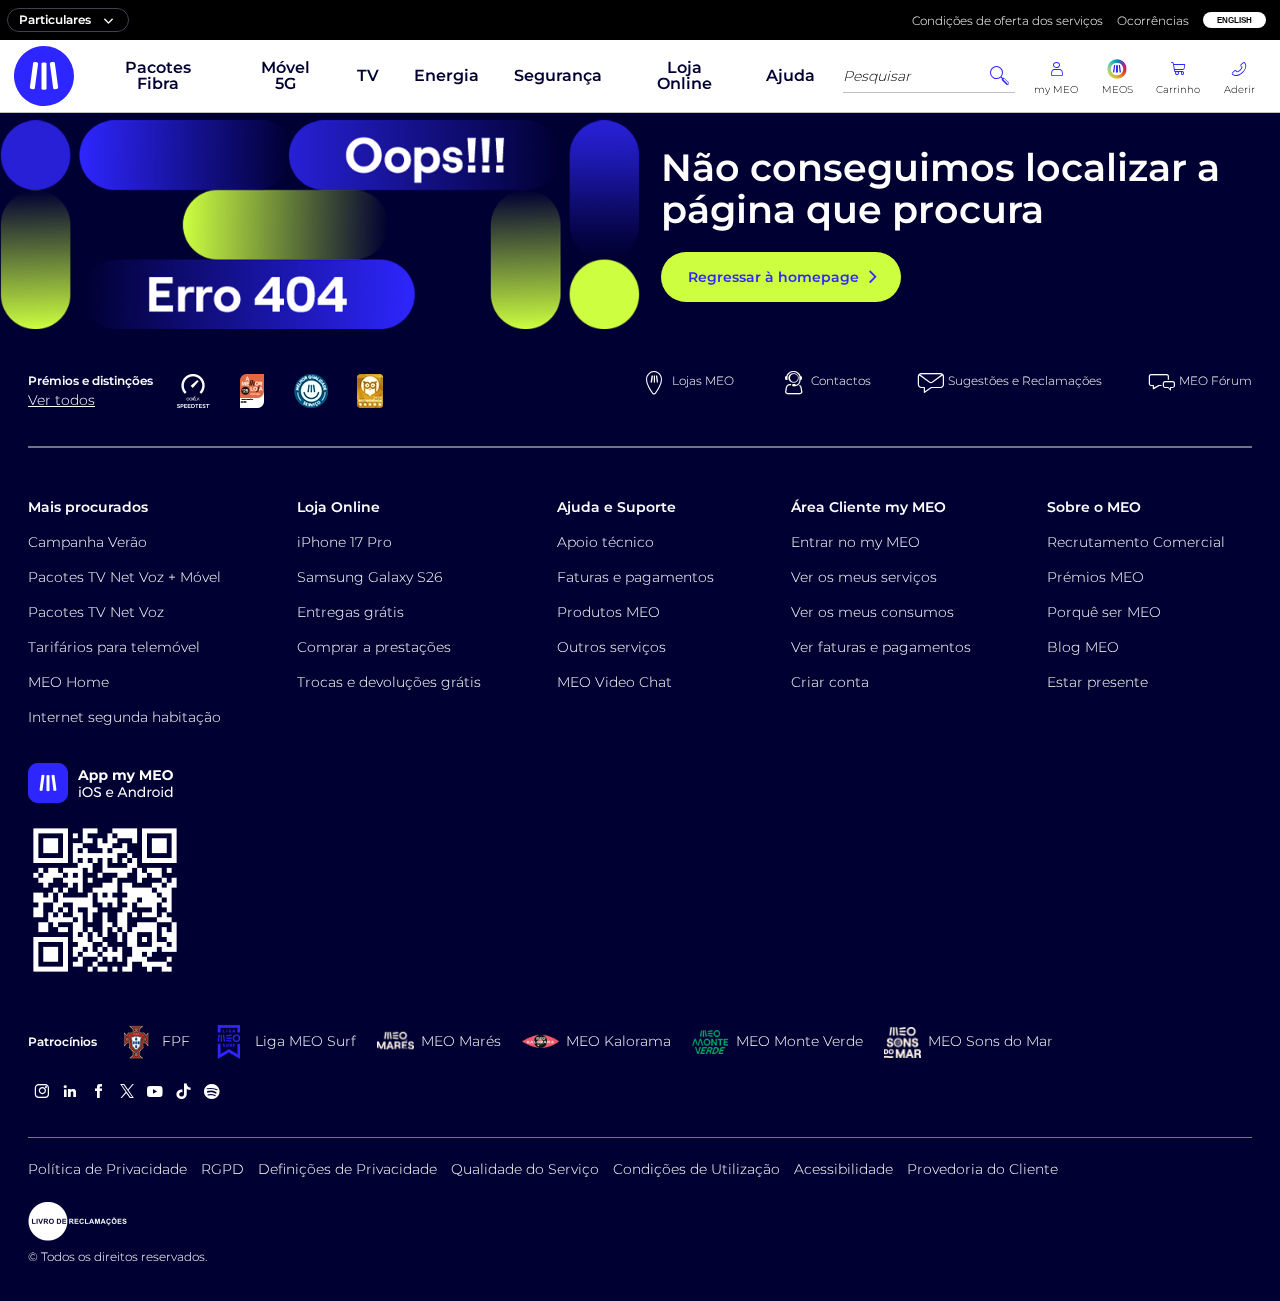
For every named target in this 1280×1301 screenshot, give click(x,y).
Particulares (55, 19)
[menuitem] (158, 76)
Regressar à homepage (773, 277)
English (1234, 20)
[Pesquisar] (999, 76)
